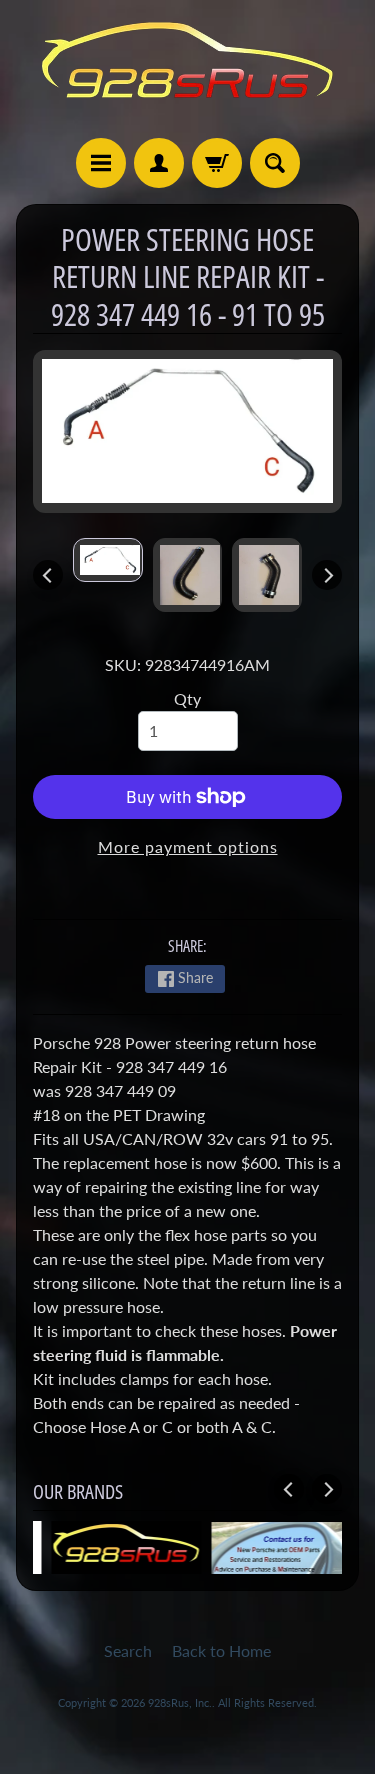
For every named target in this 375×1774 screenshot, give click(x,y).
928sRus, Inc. (180, 1702)
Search (128, 1650)
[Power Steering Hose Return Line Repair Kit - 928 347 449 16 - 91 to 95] (108, 560)
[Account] (159, 163)
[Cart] (217, 163)
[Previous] (48, 575)
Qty (187, 698)
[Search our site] (275, 163)
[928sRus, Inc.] (188, 69)
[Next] (327, 575)
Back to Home (221, 1650)
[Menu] (101, 163)
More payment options (188, 846)
